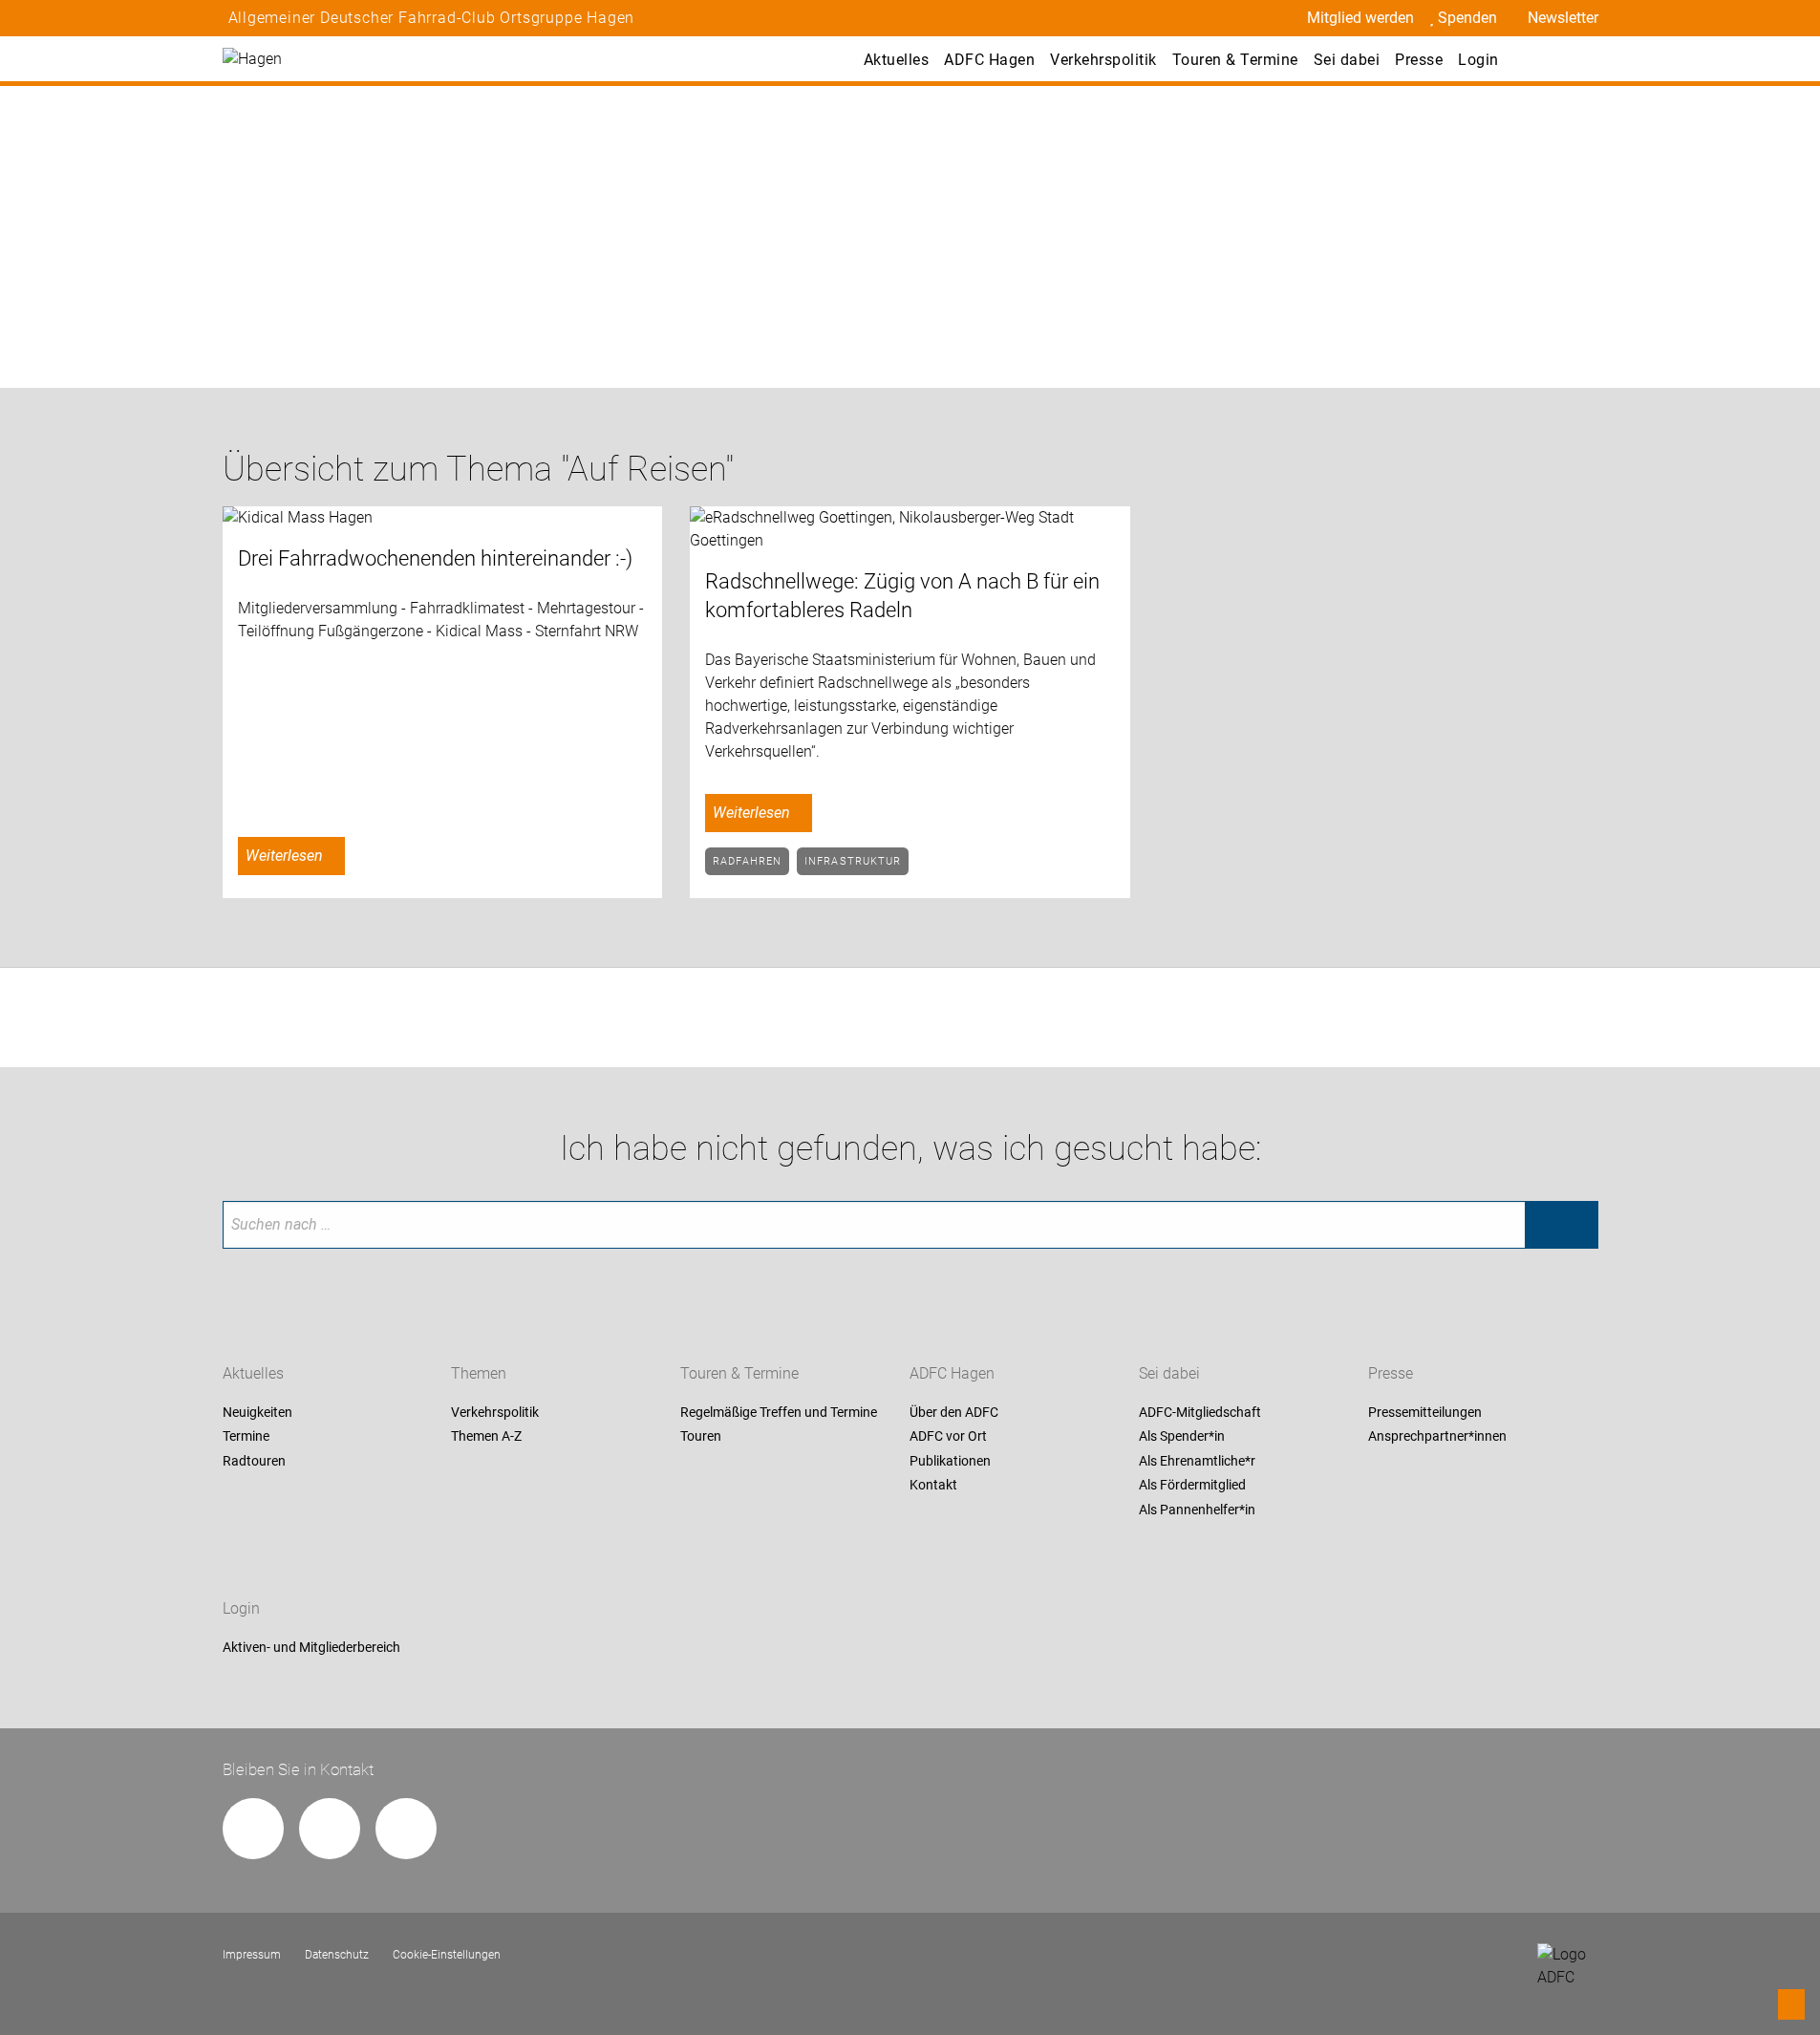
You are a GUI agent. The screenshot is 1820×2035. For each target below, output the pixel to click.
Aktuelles (897, 60)
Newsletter (1563, 18)
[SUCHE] (1577, 59)
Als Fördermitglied (1192, 1486)
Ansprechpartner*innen (1437, 1437)
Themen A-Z (486, 1437)
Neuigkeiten (257, 1412)
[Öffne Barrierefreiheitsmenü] (1535, 59)
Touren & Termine (1235, 60)
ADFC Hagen (989, 60)
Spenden (1467, 18)
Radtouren (254, 1461)
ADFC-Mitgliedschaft (1200, 1412)
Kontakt (933, 1486)
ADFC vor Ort (948, 1437)
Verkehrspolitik (1103, 60)
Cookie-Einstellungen (447, 1955)
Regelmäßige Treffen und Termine (779, 1412)
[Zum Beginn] (1791, 2004)
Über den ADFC (954, 1412)
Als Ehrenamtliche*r (1197, 1461)
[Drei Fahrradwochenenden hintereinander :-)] (443, 518)
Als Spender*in (1182, 1437)
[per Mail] (253, 1829)
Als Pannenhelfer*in (1197, 1510)
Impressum (252, 1955)
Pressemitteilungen (1425, 1412)
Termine (246, 1437)
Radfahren (747, 861)
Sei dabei (1347, 60)
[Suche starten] (1561, 1225)
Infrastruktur (853, 861)
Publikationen (950, 1461)
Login (1478, 60)
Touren (701, 1437)
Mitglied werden (1360, 18)
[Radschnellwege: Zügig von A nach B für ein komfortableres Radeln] (910, 529)
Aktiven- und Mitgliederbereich (311, 1647)
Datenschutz (337, 1955)
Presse (1419, 60)
